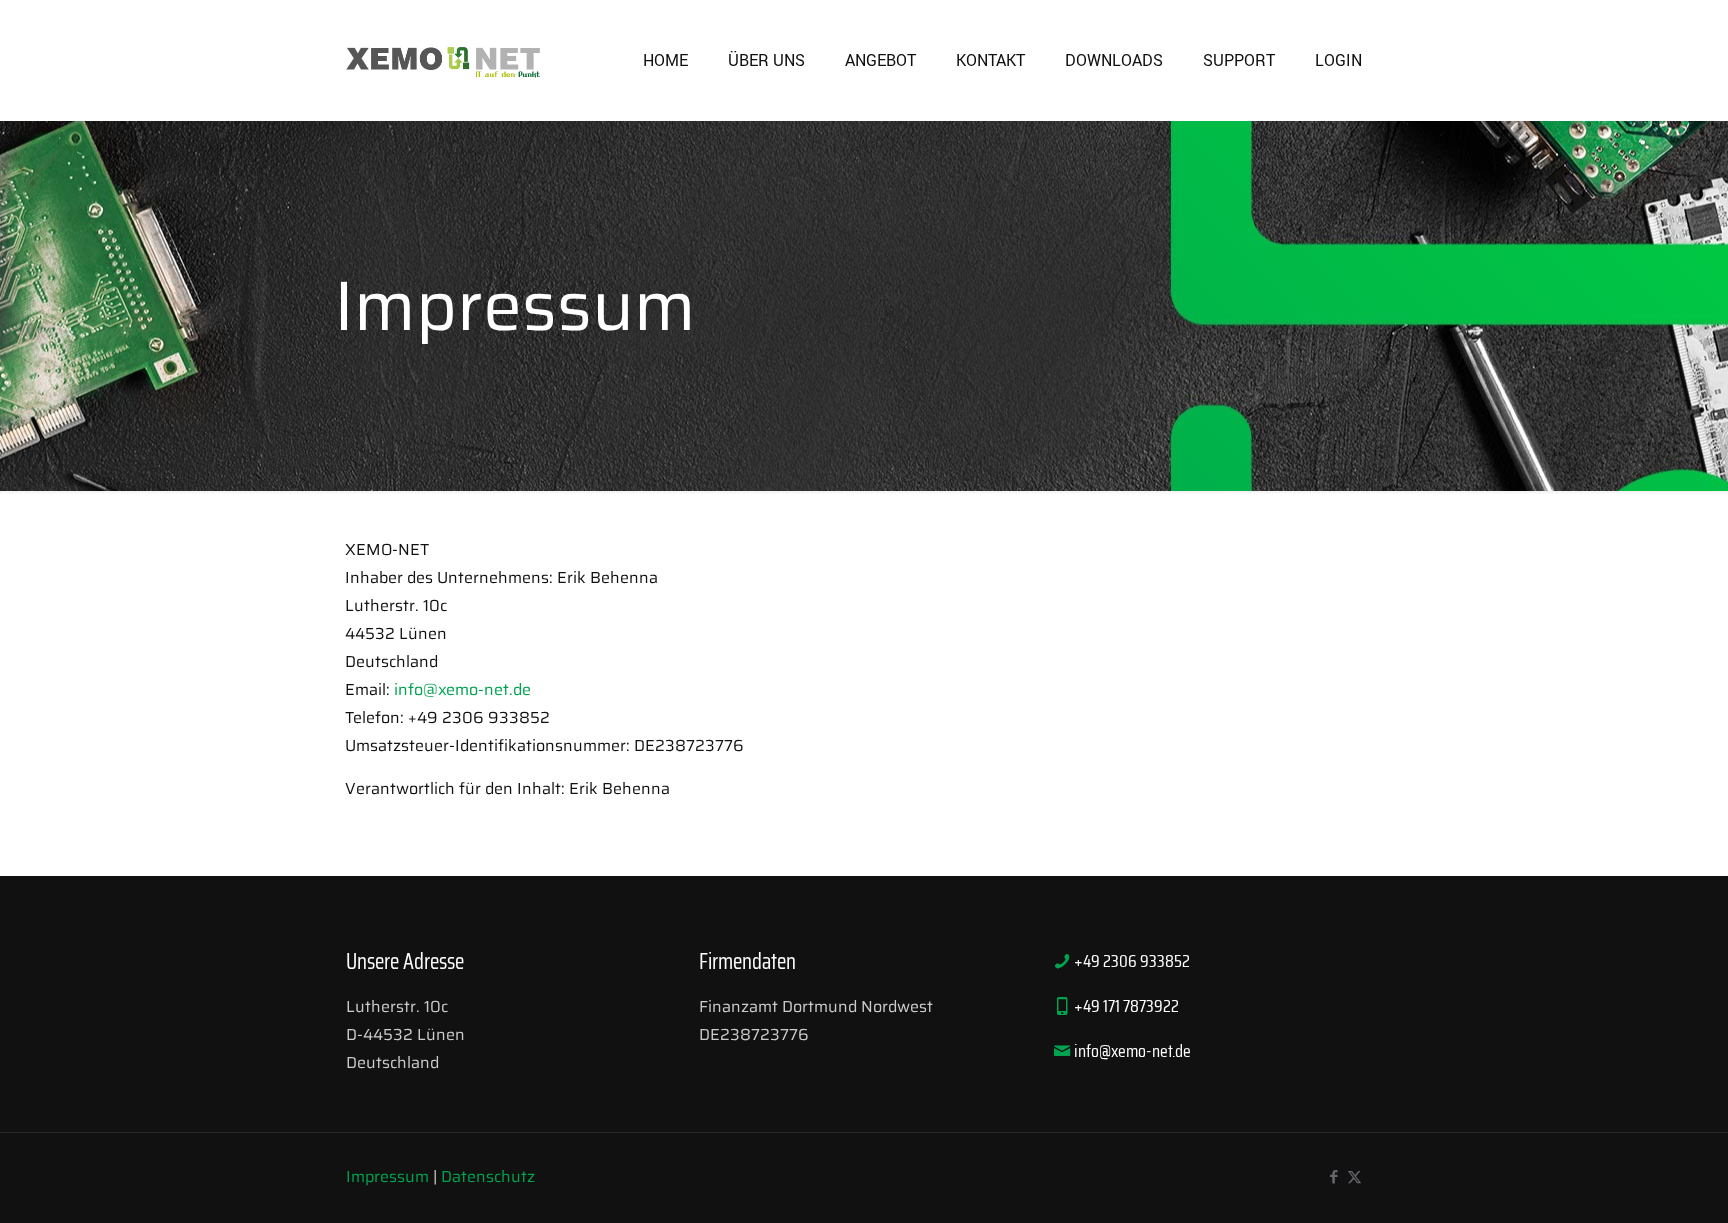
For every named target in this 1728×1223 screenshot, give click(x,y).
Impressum (387, 1176)
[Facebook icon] (1333, 1177)
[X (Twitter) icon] (1354, 1177)
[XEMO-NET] (443, 60)
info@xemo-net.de (462, 689)
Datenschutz (488, 1176)
